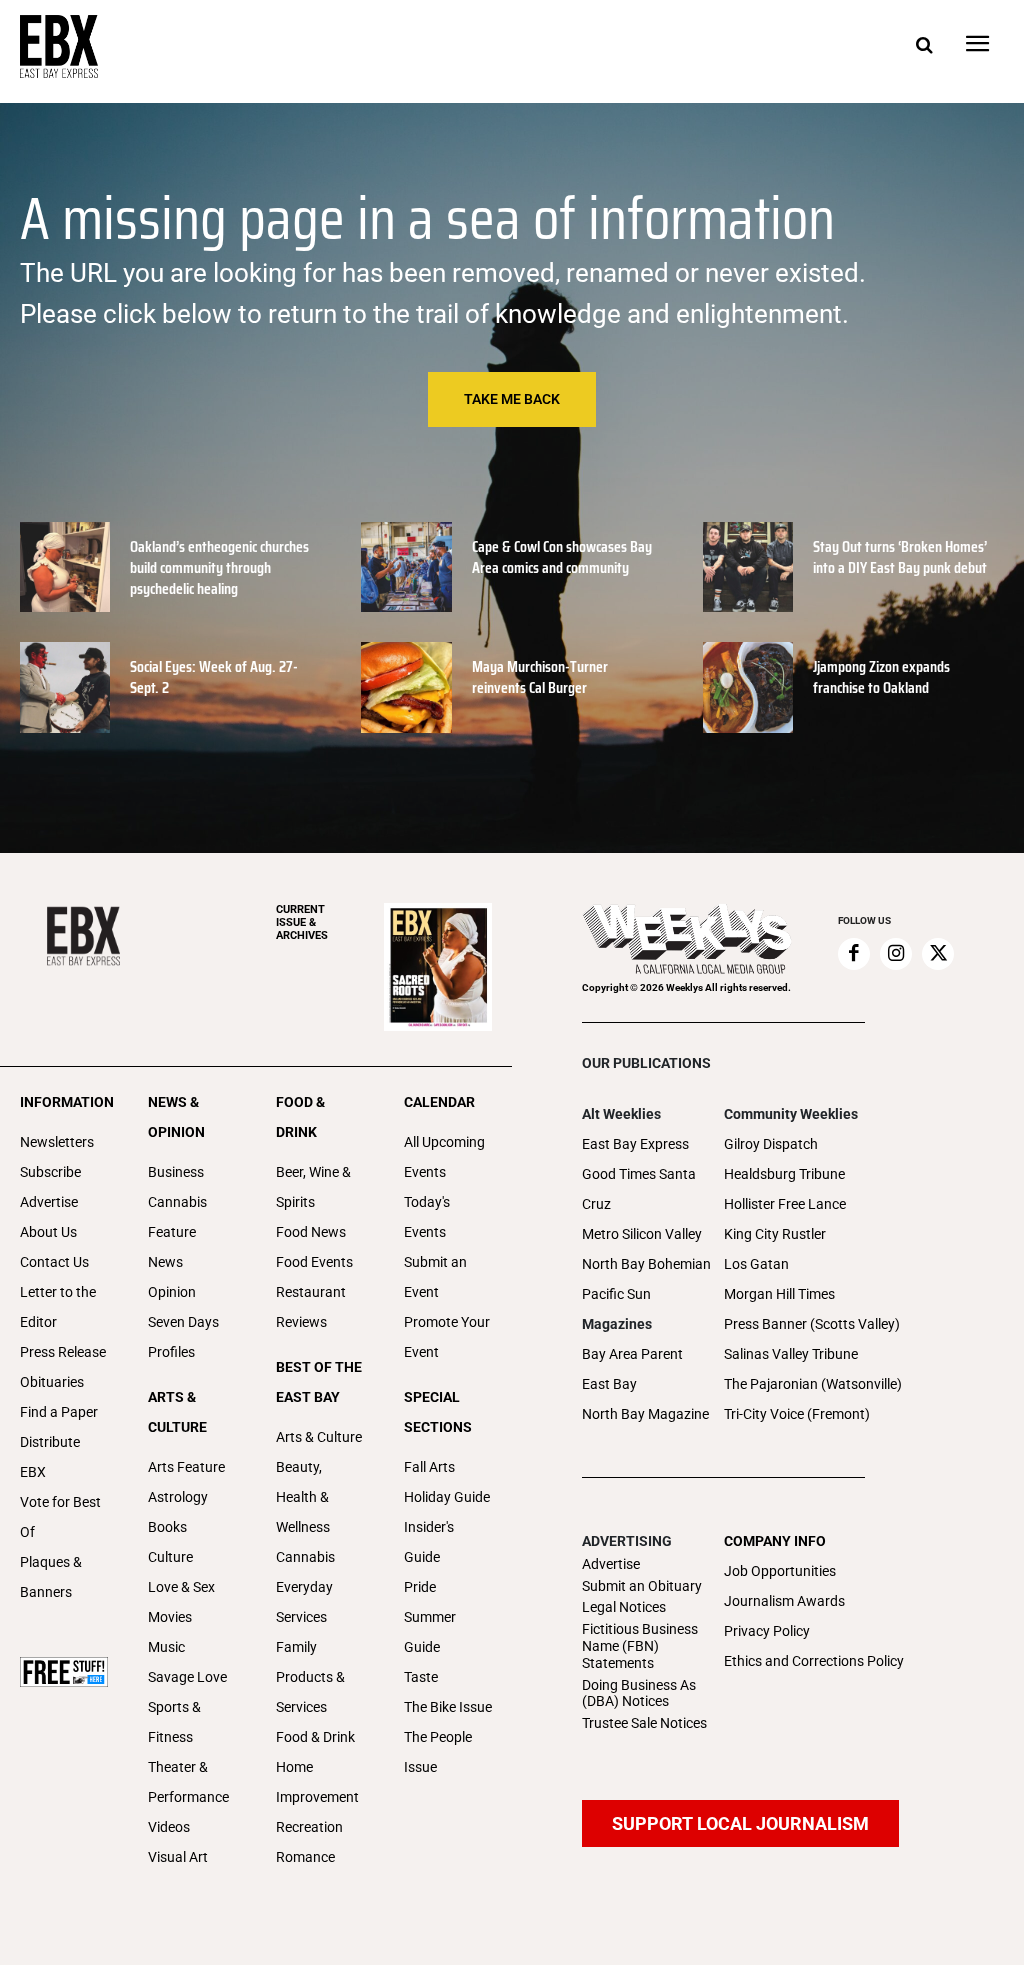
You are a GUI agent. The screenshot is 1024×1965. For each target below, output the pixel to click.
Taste (421, 1677)
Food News (311, 1232)
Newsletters (57, 1142)
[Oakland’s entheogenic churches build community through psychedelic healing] (65, 567)
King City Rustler (775, 1234)
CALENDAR (439, 1102)
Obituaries (52, 1382)
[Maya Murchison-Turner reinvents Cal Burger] (406, 687)
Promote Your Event (447, 1337)
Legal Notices (624, 1607)
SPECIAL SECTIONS (438, 1412)
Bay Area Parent (632, 1354)
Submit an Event (435, 1277)
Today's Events (427, 1217)
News (165, 1262)
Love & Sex (181, 1587)
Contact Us (54, 1262)
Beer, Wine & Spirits (313, 1187)
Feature (172, 1232)
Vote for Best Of (60, 1517)
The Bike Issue (448, 1707)
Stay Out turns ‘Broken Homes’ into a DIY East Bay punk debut (900, 557)
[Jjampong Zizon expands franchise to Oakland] (748, 687)
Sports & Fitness (174, 1722)
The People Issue (438, 1752)
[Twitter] (938, 954)
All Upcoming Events (444, 1157)
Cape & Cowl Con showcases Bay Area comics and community (562, 557)
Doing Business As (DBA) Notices (639, 1693)
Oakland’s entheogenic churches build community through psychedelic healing (219, 567)
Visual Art (178, 1857)
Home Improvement (317, 1782)
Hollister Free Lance (785, 1204)
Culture (170, 1557)
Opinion (172, 1292)
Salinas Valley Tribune (791, 1354)
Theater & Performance (188, 1782)
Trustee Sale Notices (644, 1723)
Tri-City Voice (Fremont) (797, 1414)
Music (166, 1647)
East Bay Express (635, 1144)
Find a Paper (59, 1412)
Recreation (309, 1827)
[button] (924, 46)
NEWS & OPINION (176, 1117)
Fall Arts (429, 1467)
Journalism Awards (784, 1601)
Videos (169, 1827)
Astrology (178, 1497)
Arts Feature (186, 1467)
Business (176, 1172)
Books (167, 1527)
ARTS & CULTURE (177, 1412)
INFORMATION (64, 1102)
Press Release (63, 1352)
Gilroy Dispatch (771, 1144)
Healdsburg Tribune (784, 1174)
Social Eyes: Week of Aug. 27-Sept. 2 (214, 677)
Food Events (314, 1262)
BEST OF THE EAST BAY (319, 1382)
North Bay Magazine (645, 1414)
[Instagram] (896, 954)
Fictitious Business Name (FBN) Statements (640, 1646)
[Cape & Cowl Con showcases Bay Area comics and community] (406, 567)
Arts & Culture (319, 1437)
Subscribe (50, 1172)
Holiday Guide (447, 1497)
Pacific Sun (616, 1294)
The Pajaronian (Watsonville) (813, 1384)
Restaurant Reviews (311, 1307)
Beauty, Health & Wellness (303, 1497)
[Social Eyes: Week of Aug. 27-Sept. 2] (65, 687)
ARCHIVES (302, 922)
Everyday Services (304, 1602)
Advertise (49, 1202)
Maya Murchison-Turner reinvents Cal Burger (540, 677)
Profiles (171, 1352)
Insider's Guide (429, 1542)
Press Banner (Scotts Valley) (812, 1324)
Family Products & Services (310, 1677)
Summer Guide (430, 1632)
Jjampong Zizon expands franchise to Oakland (881, 677)
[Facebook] (854, 954)
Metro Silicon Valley (642, 1234)
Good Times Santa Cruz (639, 1189)
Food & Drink (315, 1737)
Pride (420, 1587)
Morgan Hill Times (779, 1294)
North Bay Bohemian (646, 1264)
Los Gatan (756, 1264)
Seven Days (183, 1322)
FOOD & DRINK (300, 1117)
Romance (305, 1857)
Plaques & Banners (51, 1577)
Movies (170, 1617)
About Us (48, 1232)
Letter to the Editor (58, 1307)
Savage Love (187, 1677)
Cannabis (177, 1202)
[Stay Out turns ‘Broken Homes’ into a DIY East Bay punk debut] (748, 567)
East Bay (609, 1384)
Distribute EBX (50, 1457)
